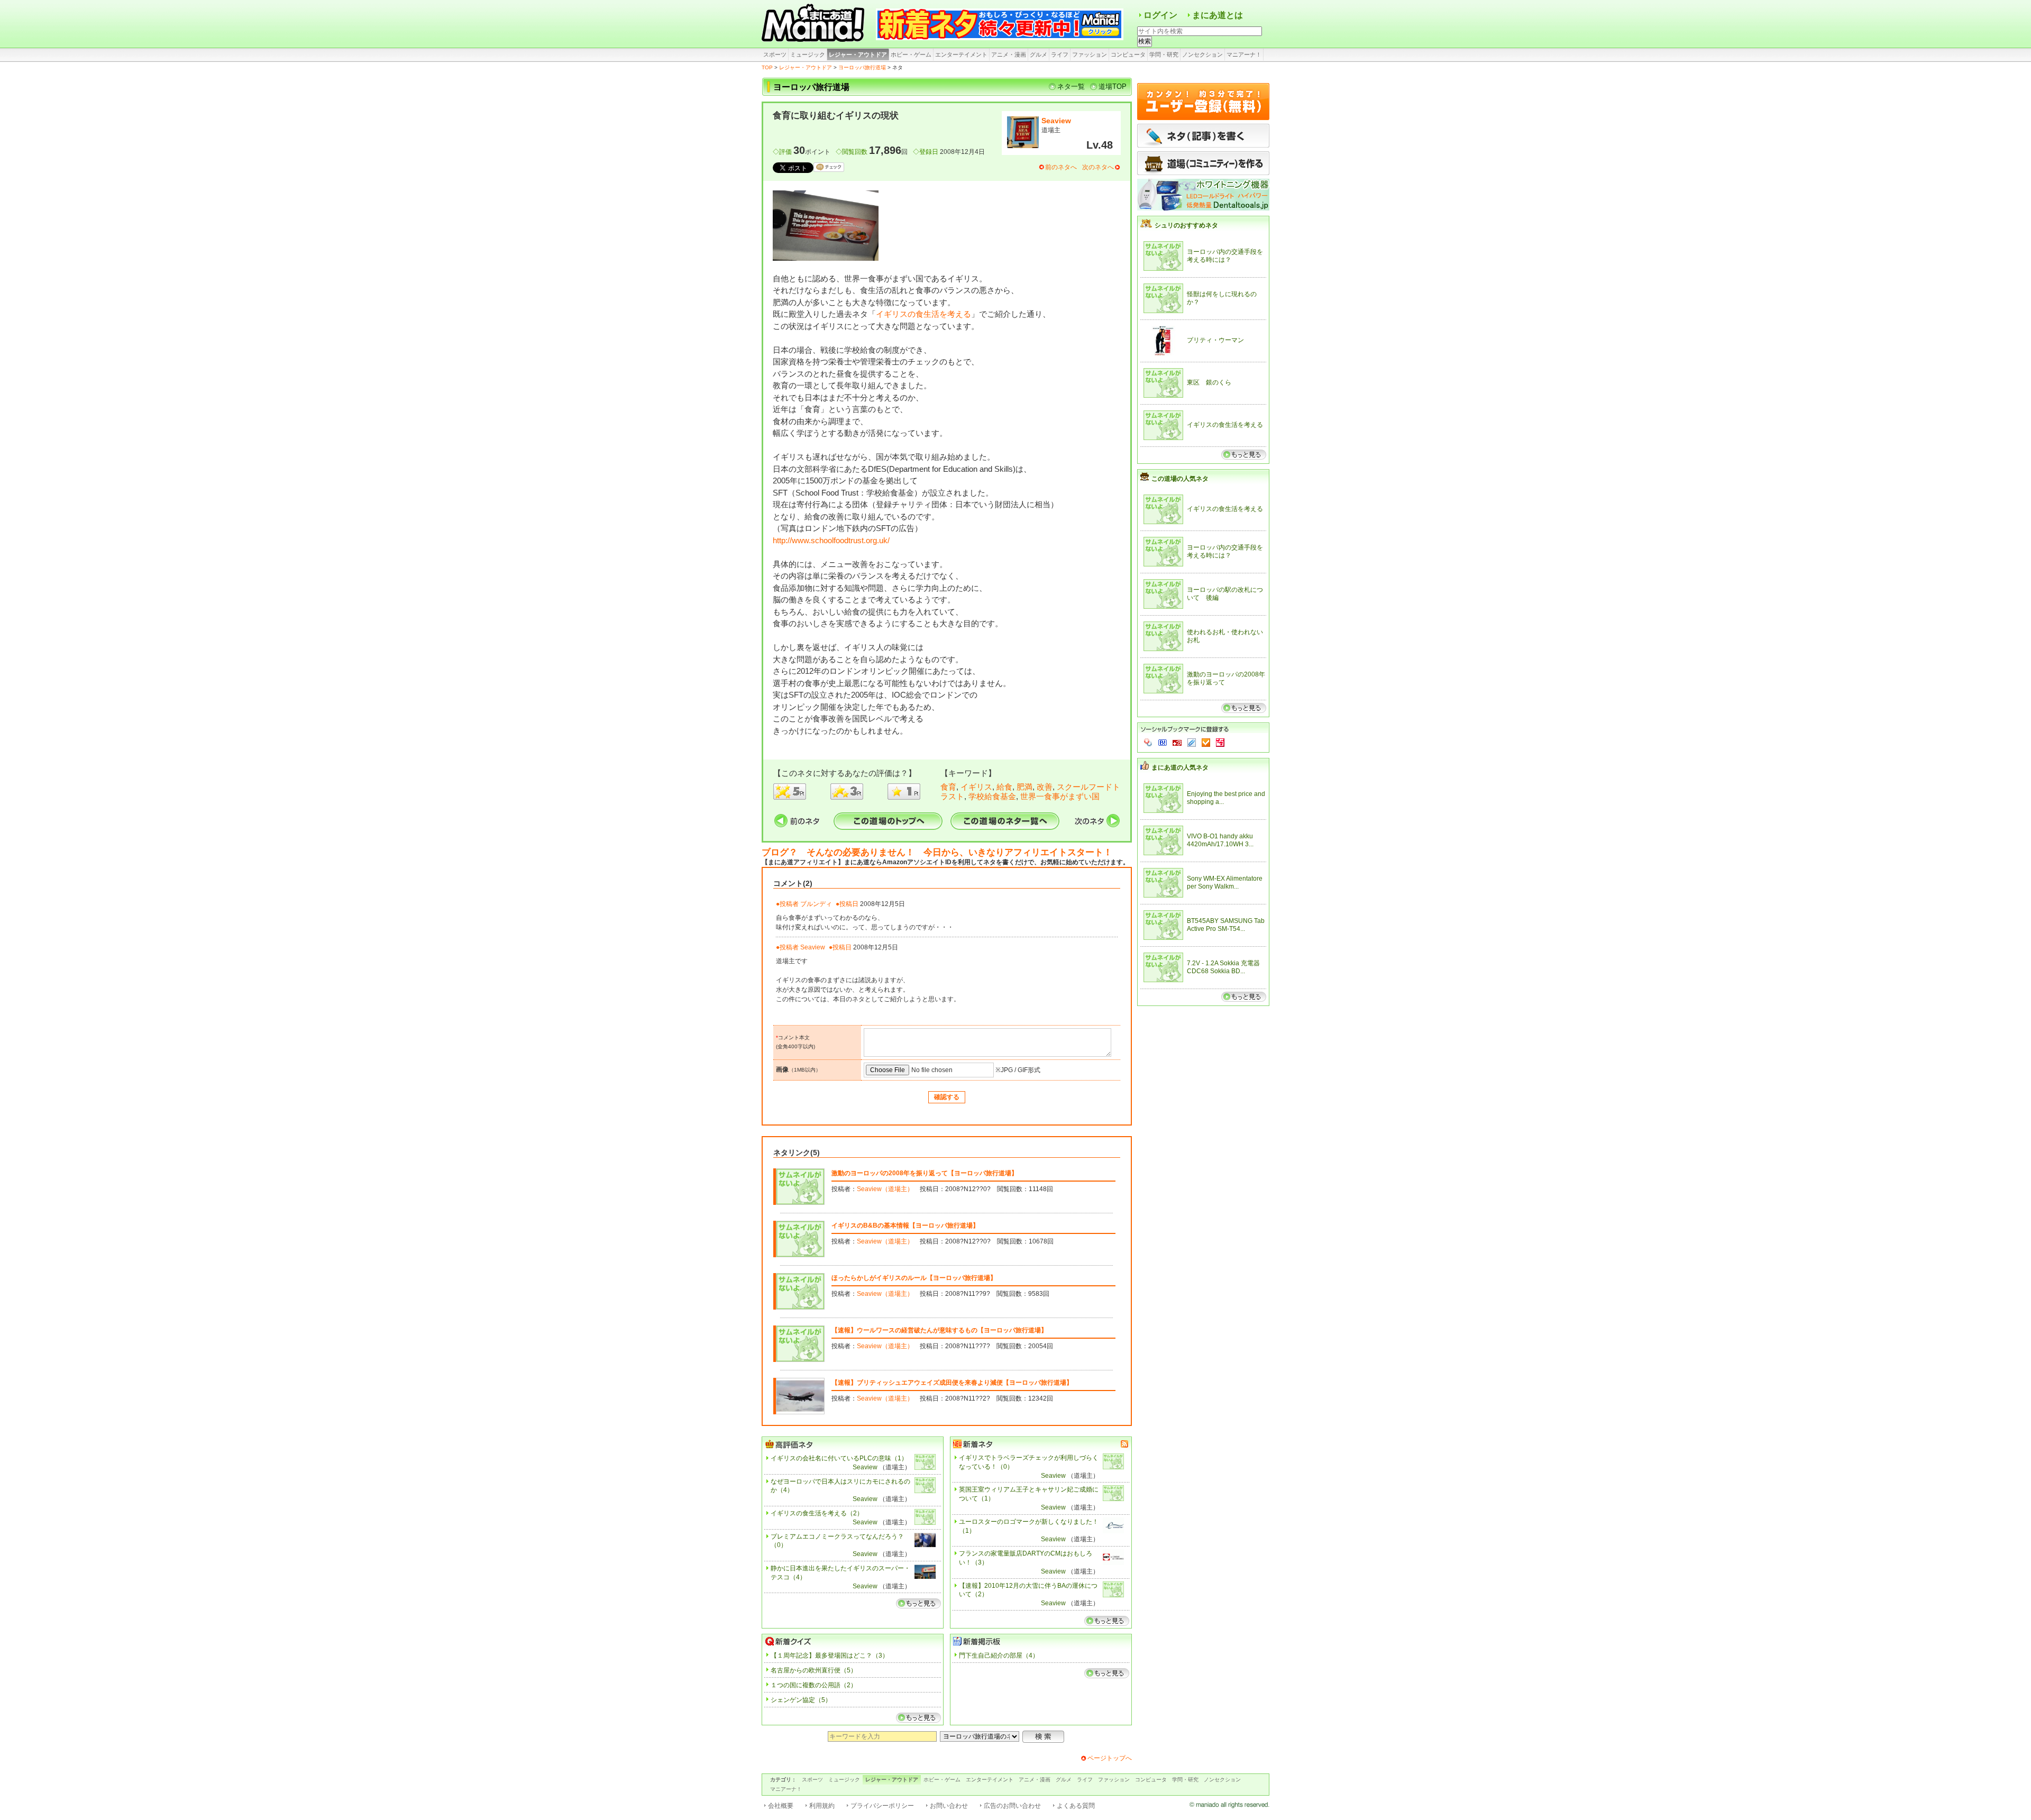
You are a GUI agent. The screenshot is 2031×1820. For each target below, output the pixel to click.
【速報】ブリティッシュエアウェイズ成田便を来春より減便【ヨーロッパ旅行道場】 (952, 1383)
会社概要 (781, 1806)
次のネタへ (1098, 167)
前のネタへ (1061, 167)
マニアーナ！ (1244, 54)
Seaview (1056, 121)
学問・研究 (1164, 54)
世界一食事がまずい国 (1060, 796)
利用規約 (822, 1806)
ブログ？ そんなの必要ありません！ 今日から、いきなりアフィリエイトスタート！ (937, 852)
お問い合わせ (949, 1806)
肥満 (1024, 787)
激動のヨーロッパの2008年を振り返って (1226, 679)
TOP (767, 67)
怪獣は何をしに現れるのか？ (1222, 298)
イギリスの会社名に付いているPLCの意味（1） (839, 1458)
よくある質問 (1076, 1806)
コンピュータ (1128, 54)
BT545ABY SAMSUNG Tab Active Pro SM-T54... (1226, 925)
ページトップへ (1110, 1758)
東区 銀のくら (1209, 382)
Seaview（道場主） (885, 1189)
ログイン (1160, 15)
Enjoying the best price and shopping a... (1226, 798)
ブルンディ (816, 904)
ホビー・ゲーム (911, 54)
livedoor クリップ (1192, 743)
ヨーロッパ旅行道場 (862, 67)
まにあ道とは (1218, 15)
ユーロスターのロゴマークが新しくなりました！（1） (1029, 1526)
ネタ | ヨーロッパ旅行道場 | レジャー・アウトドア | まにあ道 (815, 24)
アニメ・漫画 (1009, 54)
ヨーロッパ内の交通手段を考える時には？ (1225, 256)
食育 (948, 787)
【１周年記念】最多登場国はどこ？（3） (830, 1656)
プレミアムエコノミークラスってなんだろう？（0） (837, 1541)
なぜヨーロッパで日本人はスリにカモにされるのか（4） (840, 1486)
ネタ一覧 (1071, 86)
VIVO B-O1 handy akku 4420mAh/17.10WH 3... (1220, 840)
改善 (1045, 787)
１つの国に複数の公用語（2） (814, 1685)
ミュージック (808, 54)
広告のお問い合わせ (1012, 1806)
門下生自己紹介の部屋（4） (999, 1656)
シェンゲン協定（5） (801, 1700)
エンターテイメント (961, 54)
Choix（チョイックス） (1206, 743)
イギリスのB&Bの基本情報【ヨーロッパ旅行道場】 (905, 1225)
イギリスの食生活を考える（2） (817, 1513)
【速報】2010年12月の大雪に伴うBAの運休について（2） (1028, 1590)
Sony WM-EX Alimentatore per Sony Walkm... (1225, 883)
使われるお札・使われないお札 (1225, 636)
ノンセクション (1202, 54)
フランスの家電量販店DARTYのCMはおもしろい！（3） (1026, 1558)
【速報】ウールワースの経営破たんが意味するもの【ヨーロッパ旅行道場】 (939, 1330)
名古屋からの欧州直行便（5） (814, 1670)
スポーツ (775, 54)
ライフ (1060, 54)
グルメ (1039, 54)
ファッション (1090, 54)
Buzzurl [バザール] (1177, 743)
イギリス (976, 787)
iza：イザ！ (1220, 743)
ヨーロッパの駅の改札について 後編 (1225, 594)
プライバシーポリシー (882, 1806)
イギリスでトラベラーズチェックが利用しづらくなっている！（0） (1029, 1462)
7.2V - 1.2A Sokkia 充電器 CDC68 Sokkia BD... (1223, 967)
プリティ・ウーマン (1215, 340)
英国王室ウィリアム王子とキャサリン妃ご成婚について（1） (1029, 1494)
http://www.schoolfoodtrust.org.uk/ (831, 540)
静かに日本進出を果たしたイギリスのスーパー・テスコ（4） (840, 1573)
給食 (1004, 787)
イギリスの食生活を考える (923, 314)
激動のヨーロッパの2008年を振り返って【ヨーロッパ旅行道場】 (925, 1173)
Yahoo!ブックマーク (1148, 743)
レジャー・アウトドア (858, 54)
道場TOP (1113, 86)
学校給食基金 (992, 796)
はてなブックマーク (1163, 743)
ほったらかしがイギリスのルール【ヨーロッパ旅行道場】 (914, 1278)
